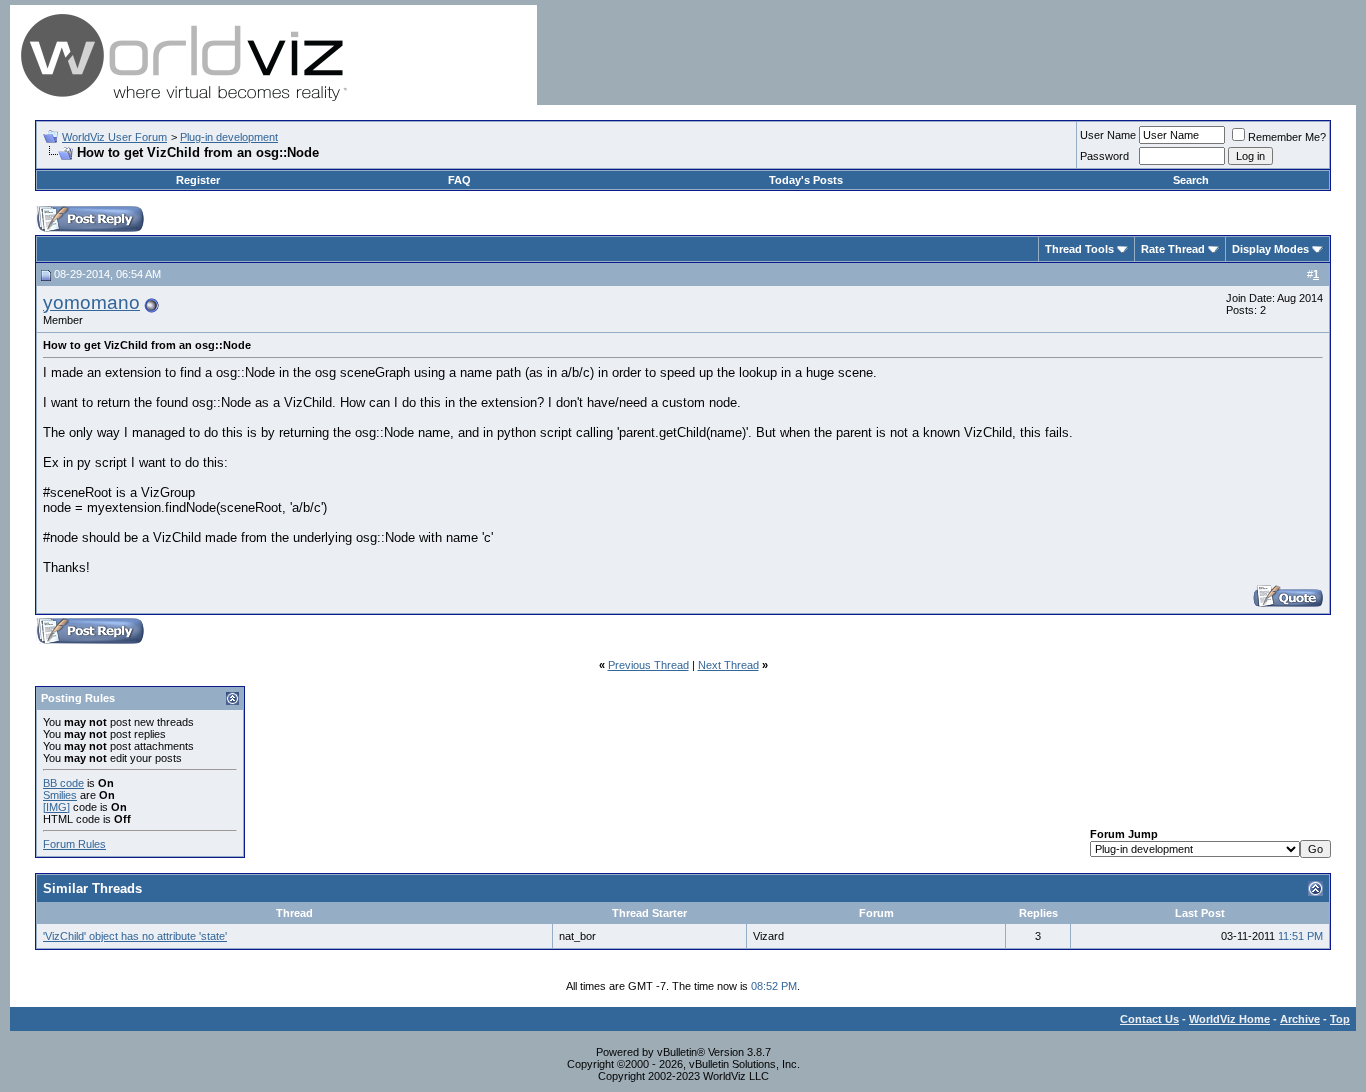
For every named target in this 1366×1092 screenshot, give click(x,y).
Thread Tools (1079, 249)
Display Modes (1270, 249)
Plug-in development (229, 137)
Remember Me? (1287, 137)
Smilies (60, 795)
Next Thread (728, 665)
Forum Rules (74, 844)
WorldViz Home (1229, 1019)
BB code (63, 783)
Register (198, 180)
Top (1340, 1019)
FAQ (459, 180)
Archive (1300, 1019)
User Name (1108, 135)
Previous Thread (648, 665)
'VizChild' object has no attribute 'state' (135, 936)
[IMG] (56, 807)
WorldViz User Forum (114, 137)
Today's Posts (806, 180)
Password (1104, 156)
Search (1191, 180)
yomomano (91, 302)
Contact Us (1149, 1019)
